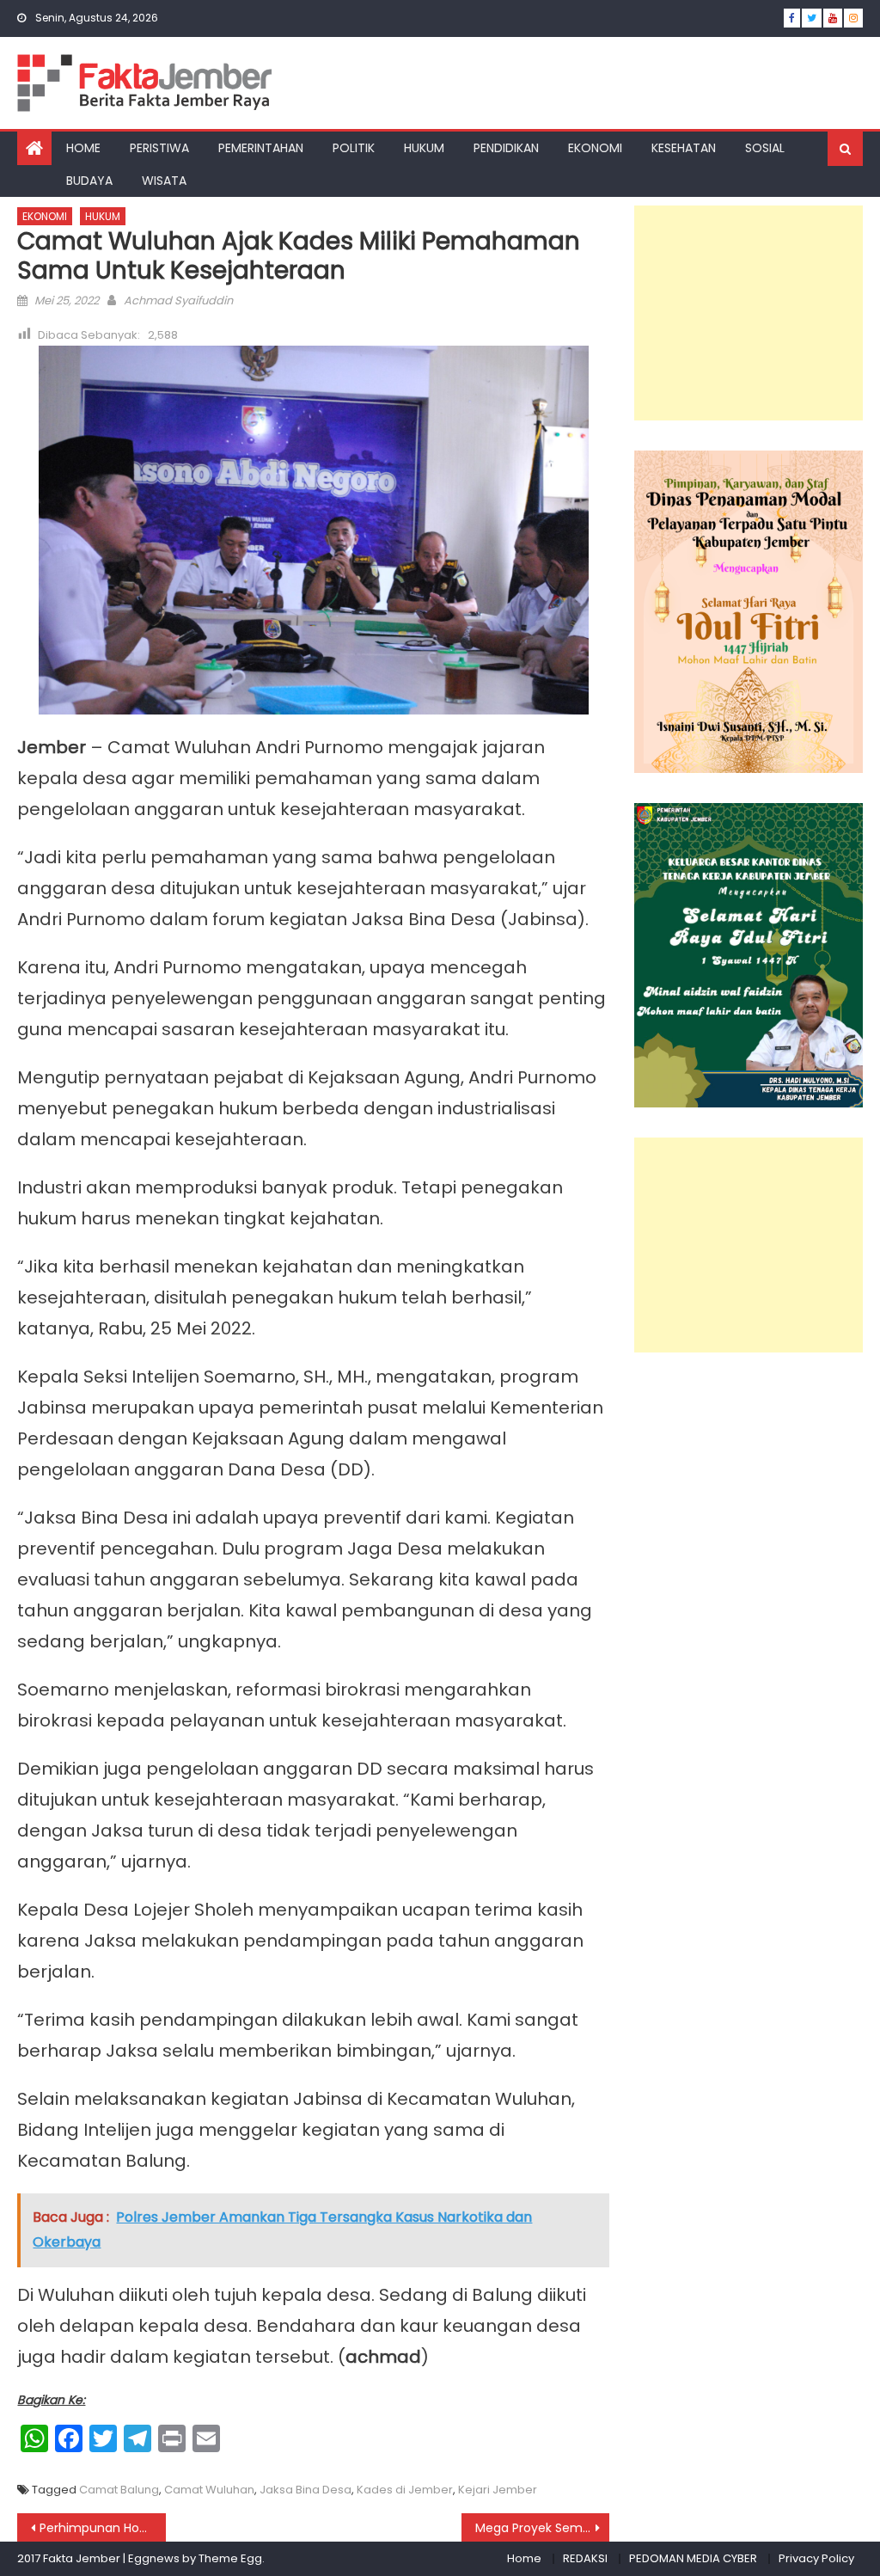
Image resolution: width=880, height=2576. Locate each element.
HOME (83, 148)
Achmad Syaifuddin (178, 301)
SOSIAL (765, 148)
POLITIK (354, 148)
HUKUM (424, 148)
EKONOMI (595, 148)
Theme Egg (230, 2558)
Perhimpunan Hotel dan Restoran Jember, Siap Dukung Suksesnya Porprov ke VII (102, 2528)
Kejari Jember (498, 2490)
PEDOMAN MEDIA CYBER (693, 2558)
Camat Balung (119, 2490)
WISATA (164, 181)
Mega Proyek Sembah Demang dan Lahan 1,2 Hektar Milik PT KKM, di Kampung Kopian (542, 2528)
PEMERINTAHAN (261, 148)
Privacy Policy (816, 2558)
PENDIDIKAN (506, 148)
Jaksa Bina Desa (306, 2490)
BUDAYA (89, 181)
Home (524, 2558)
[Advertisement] (748, 313)
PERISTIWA (159, 148)
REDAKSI (585, 2558)
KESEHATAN (684, 148)
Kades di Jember (405, 2490)
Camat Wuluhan (209, 2490)
